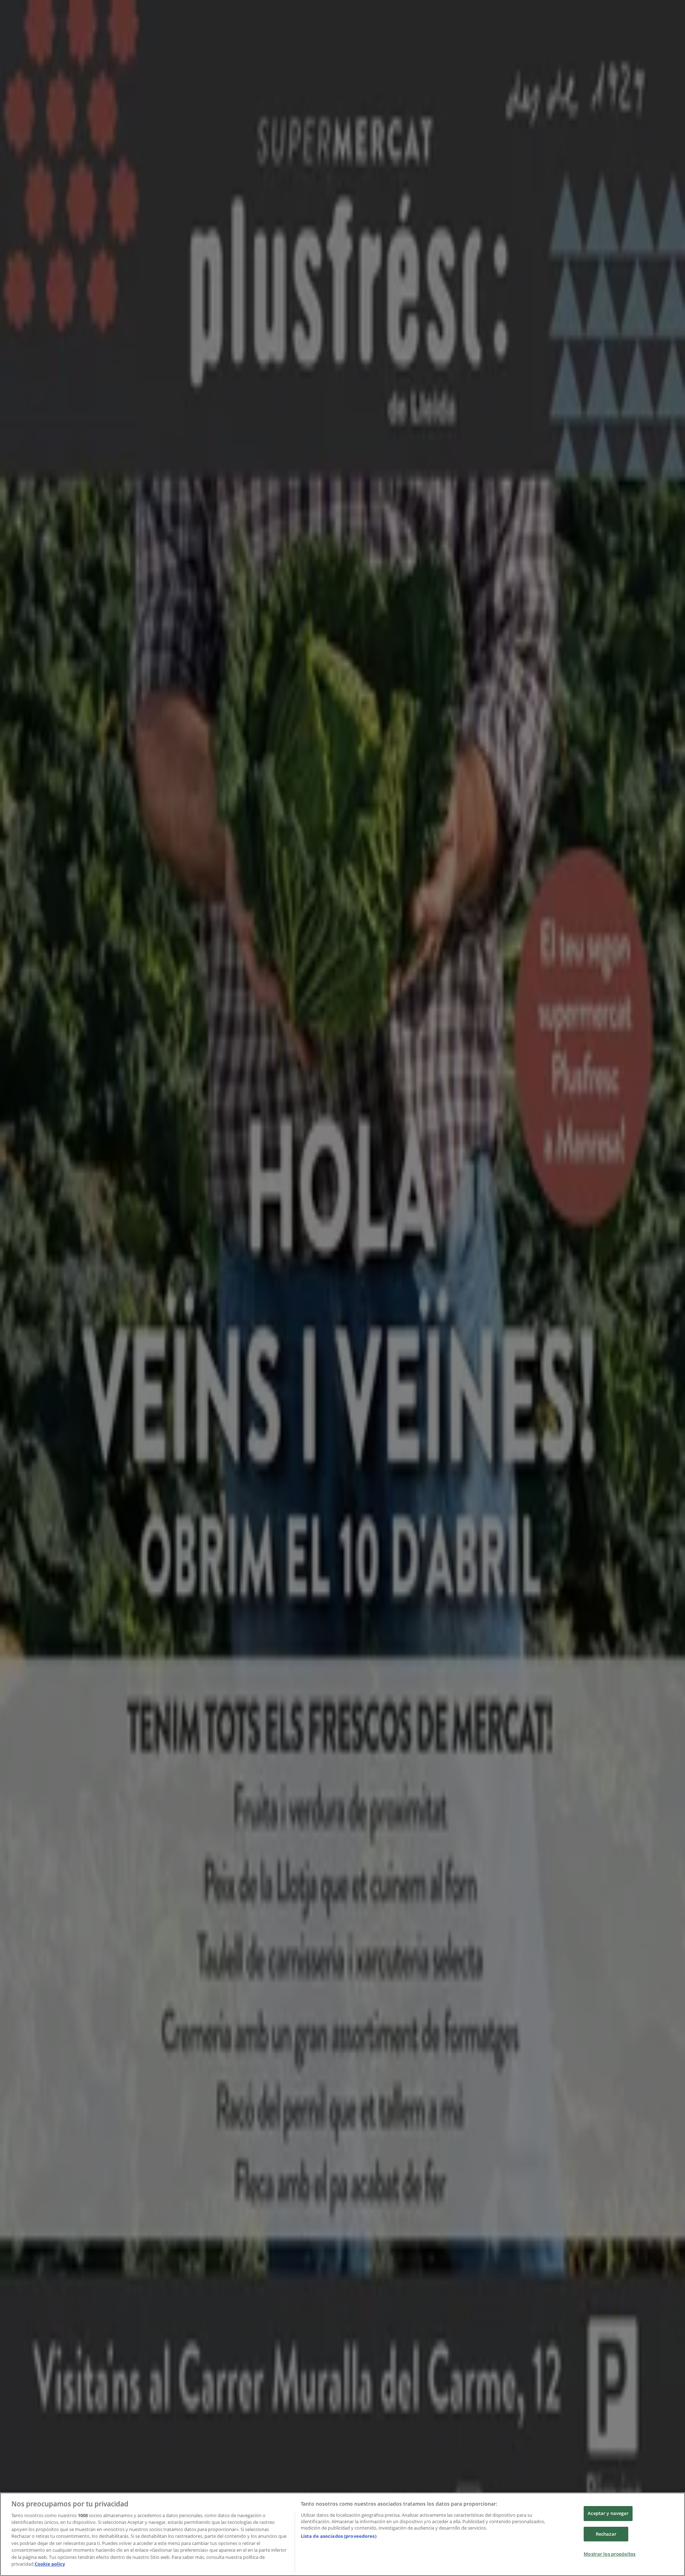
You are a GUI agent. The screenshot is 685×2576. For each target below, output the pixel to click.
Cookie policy (50, 2564)
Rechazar (606, 2534)
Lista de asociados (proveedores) (339, 2536)
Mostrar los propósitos (610, 2554)
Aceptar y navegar (608, 2513)
